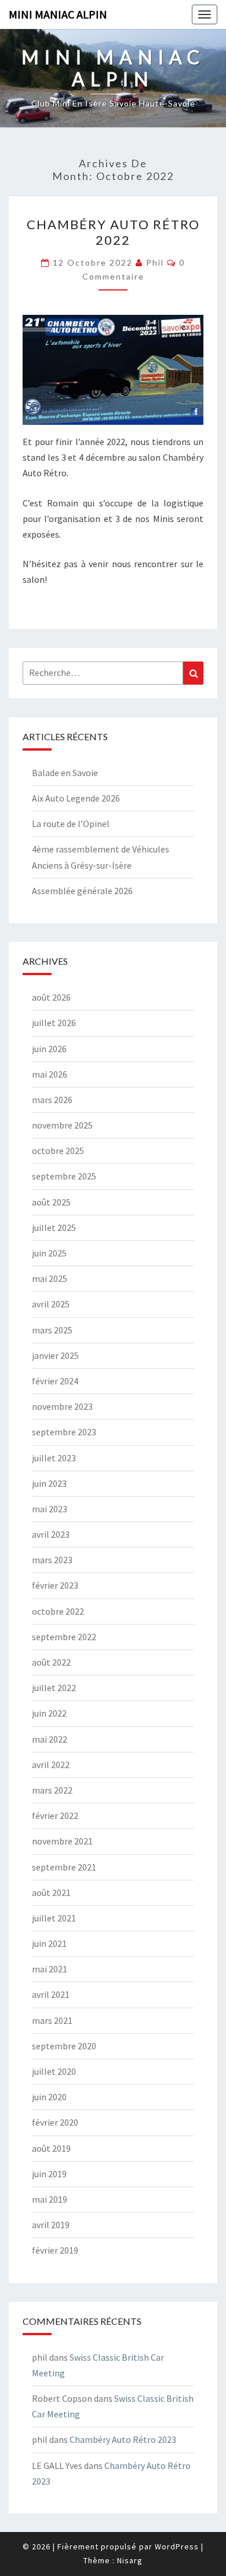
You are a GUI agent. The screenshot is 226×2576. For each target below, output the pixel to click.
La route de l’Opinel (71, 824)
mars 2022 (52, 1790)
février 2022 (55, 1816)
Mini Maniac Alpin (58, 14)
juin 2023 (49, 1483)
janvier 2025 (55, 1355)
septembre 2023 (64, 1432)
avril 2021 (51, 1994)
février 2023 (55, 1585)
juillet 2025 (54, 1228)
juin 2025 (49, 1253)
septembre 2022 (64, 1637)
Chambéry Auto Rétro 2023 (123, 2439)
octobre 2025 (58, 1151)
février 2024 (55, 1381)
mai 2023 (50, 1509)
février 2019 (55, 2250)
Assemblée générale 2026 (82, 891)
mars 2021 (52, 2020)
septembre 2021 (64, 1867)
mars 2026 (52, 1100)
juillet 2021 (54, 1918)
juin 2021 (49, 1943)
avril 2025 (51, 1304)
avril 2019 (51, 2225)
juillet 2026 (54, 1023)
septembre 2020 (64, 2046)
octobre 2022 (58, 1611)
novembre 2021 (62, 1841)
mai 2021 (50, 1969)
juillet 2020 (54, 2071)
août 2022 (51, 1662)
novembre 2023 (62, 1406)
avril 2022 (51, 1765)
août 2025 (51, 1202)
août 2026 (51, 997)
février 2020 (55, 2122)
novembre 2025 (62, 1125)
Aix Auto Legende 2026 (76, 798)
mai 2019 (50, 2199)
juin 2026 (49, 1049)
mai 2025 (50, 1278)
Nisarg (130, 2560)
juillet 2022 (54, 1688)
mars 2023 (52, 1560)
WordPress (177, 2546)
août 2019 (51, 2148)
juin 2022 (49, 1713)
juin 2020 (49, 2097)
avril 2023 (51, 1534)
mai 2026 (50, 1074)
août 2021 (51, 1893)
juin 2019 (49, 2174)
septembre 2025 (64, 1176)
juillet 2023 (54, 1458)
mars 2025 (52, 1330)
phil (155, 262)
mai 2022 (50, 1739)
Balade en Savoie (65, 773)
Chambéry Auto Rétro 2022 (113, 232)
